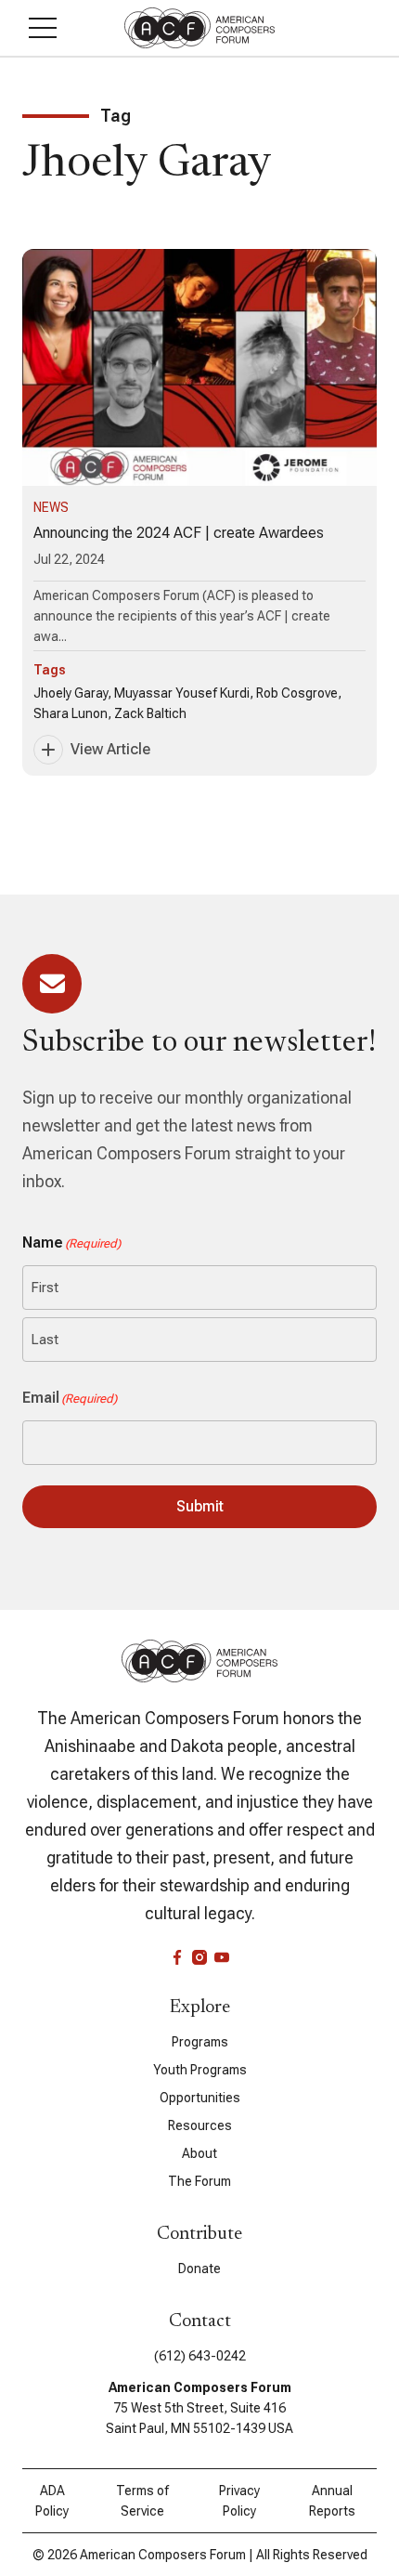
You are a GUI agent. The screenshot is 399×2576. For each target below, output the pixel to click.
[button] (43, 28)
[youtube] (222, 1957)
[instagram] (199, 1957)
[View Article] (199, 512)
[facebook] (177, 1957)
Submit (200, 1506)
